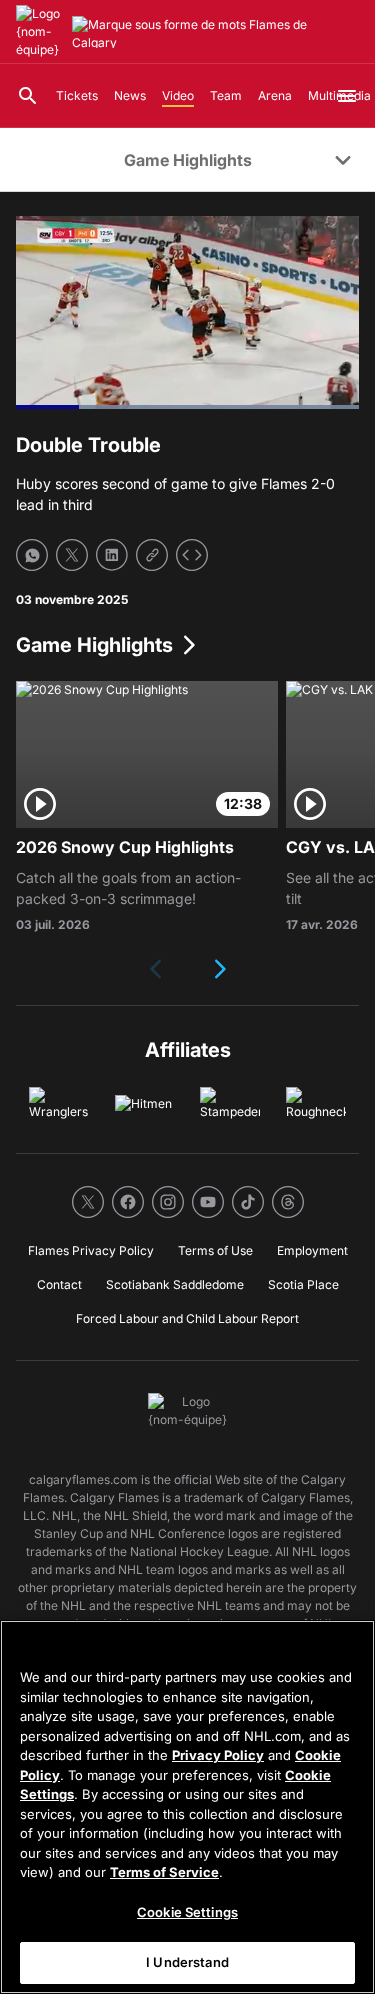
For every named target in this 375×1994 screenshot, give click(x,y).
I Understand (187, 1962)
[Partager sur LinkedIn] (112, 555)
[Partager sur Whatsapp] (32, 555)
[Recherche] (28, 96)
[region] (187, 1807)
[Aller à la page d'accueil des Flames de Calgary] (40, 32)
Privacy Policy (218, 1755)
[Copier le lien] (152, 555)
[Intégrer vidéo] (192, 555)
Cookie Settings (187, 1912)
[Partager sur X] (72, 555)
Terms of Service (164, 1872)
